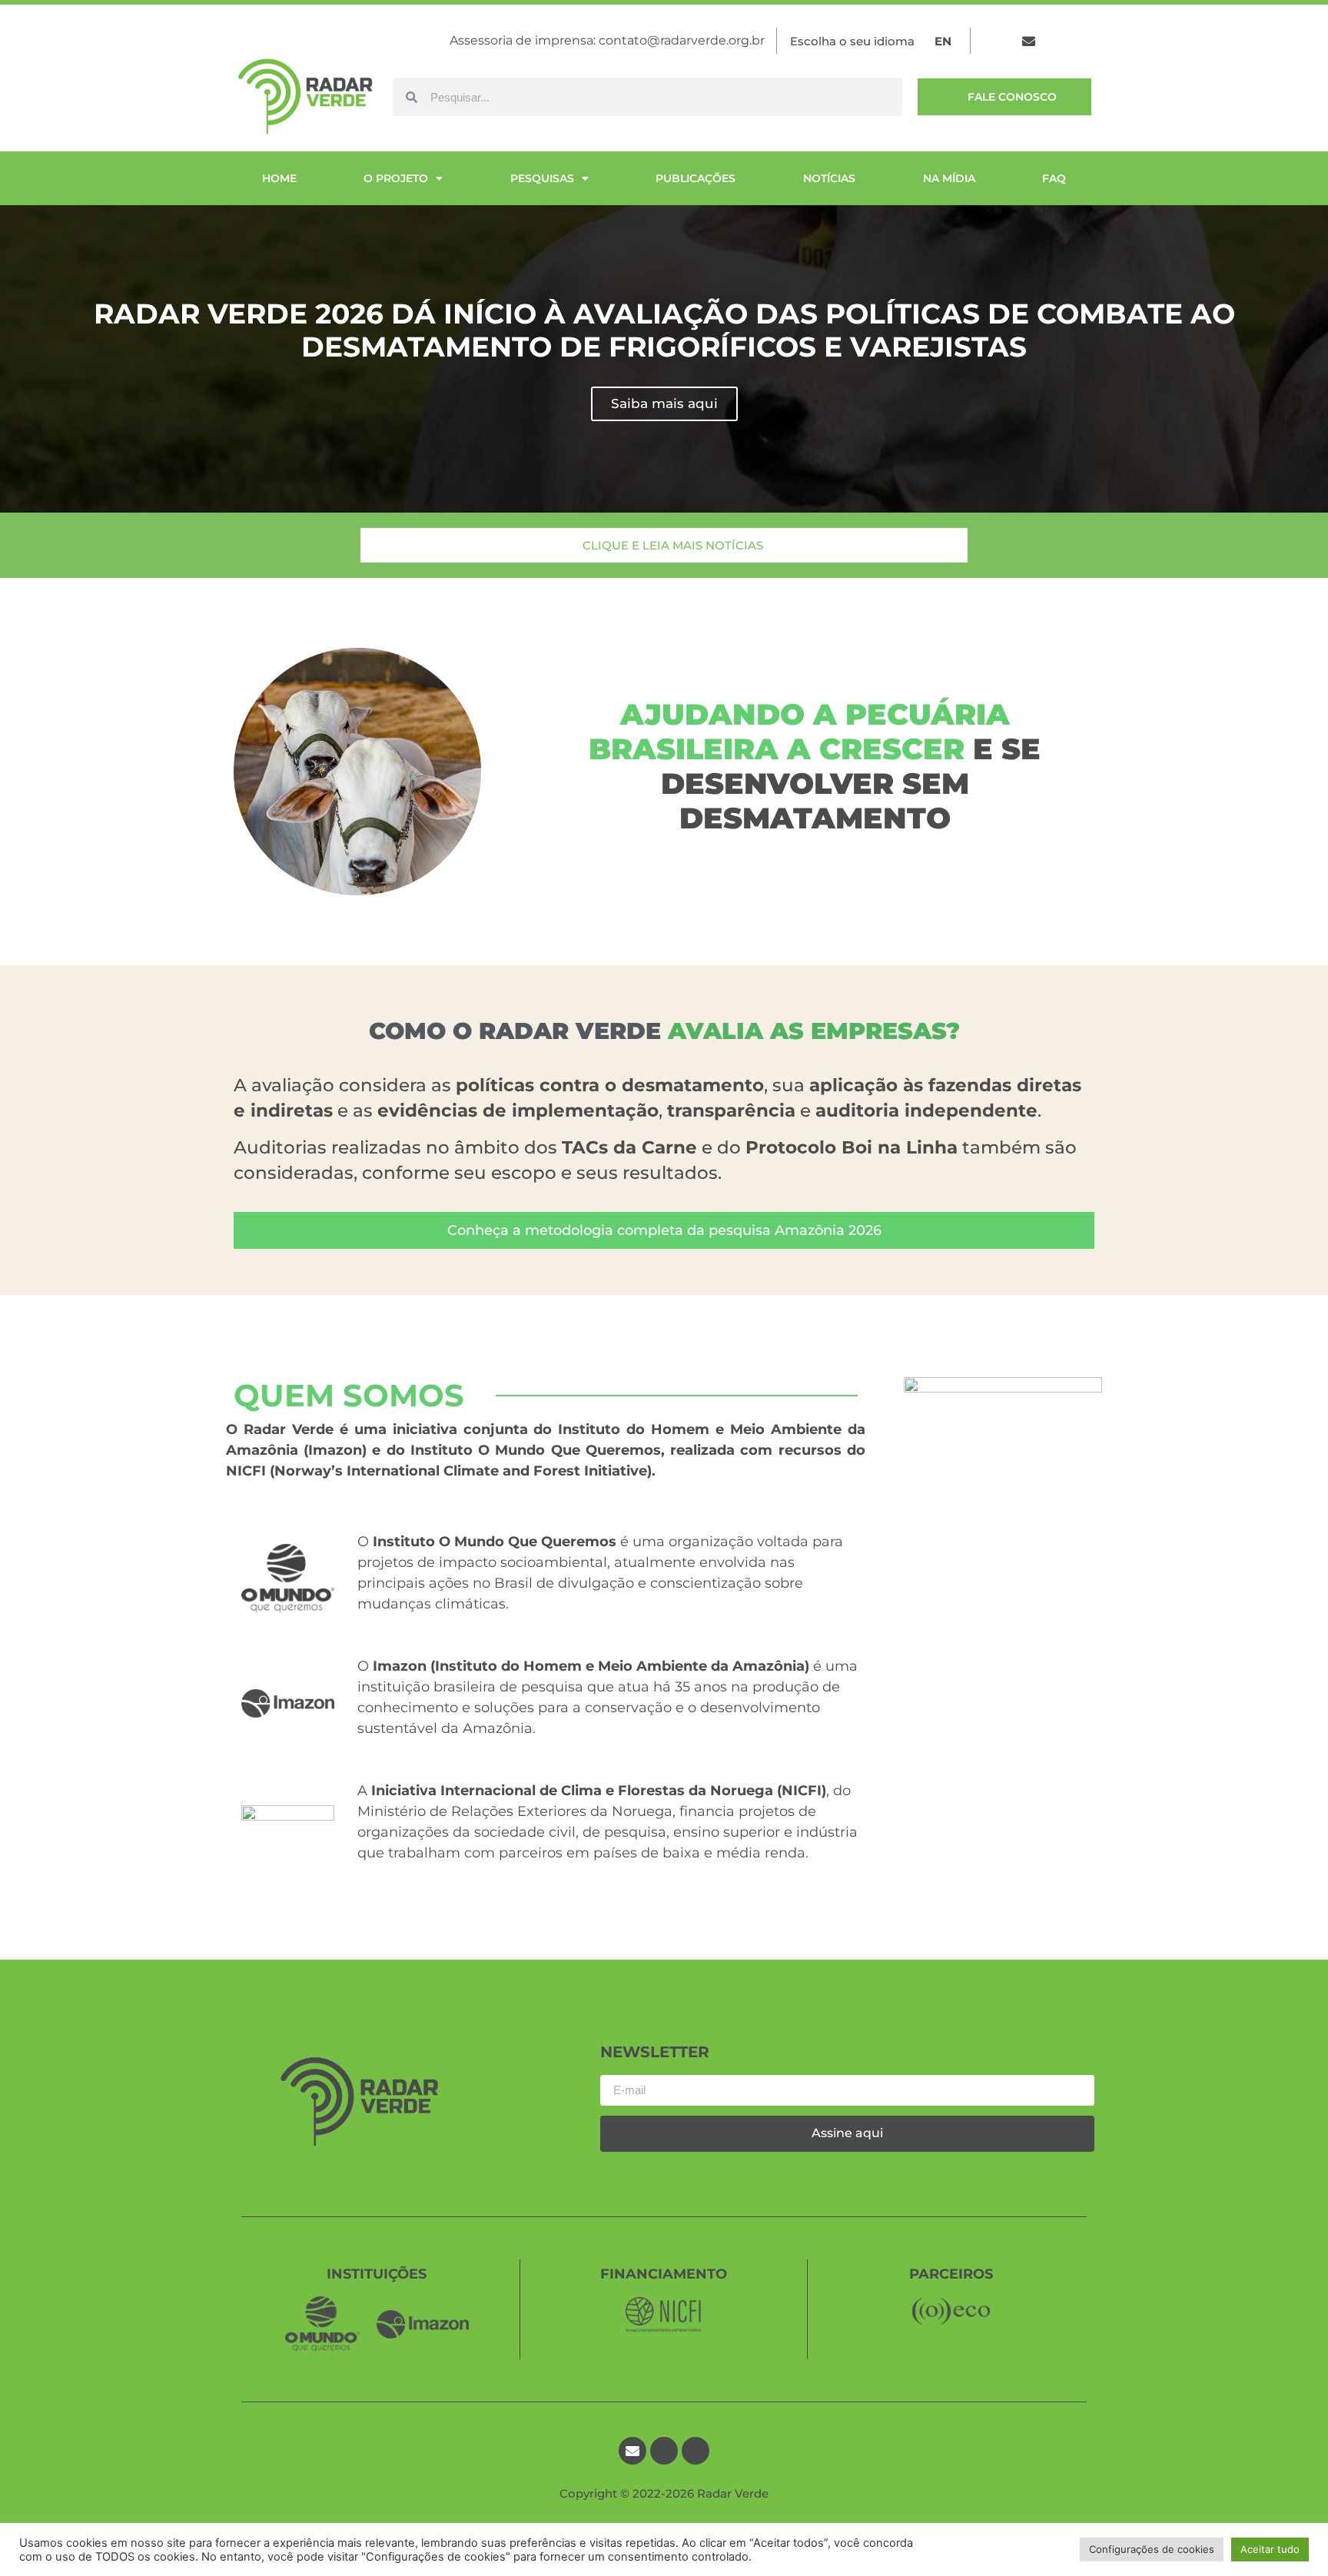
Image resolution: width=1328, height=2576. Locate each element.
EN (943, 41)
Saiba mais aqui (664, 403)
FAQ (1054, 178)
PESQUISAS (542, 178)
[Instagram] (1089, 41)
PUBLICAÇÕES (696, 178)
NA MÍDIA (949, 178)
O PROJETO (396, 178)
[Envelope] (1029, 41)
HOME (279, 178)
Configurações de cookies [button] (1152, 2549)
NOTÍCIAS (829, 178)
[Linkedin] (1059, 41)
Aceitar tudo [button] (1270, 2549)
